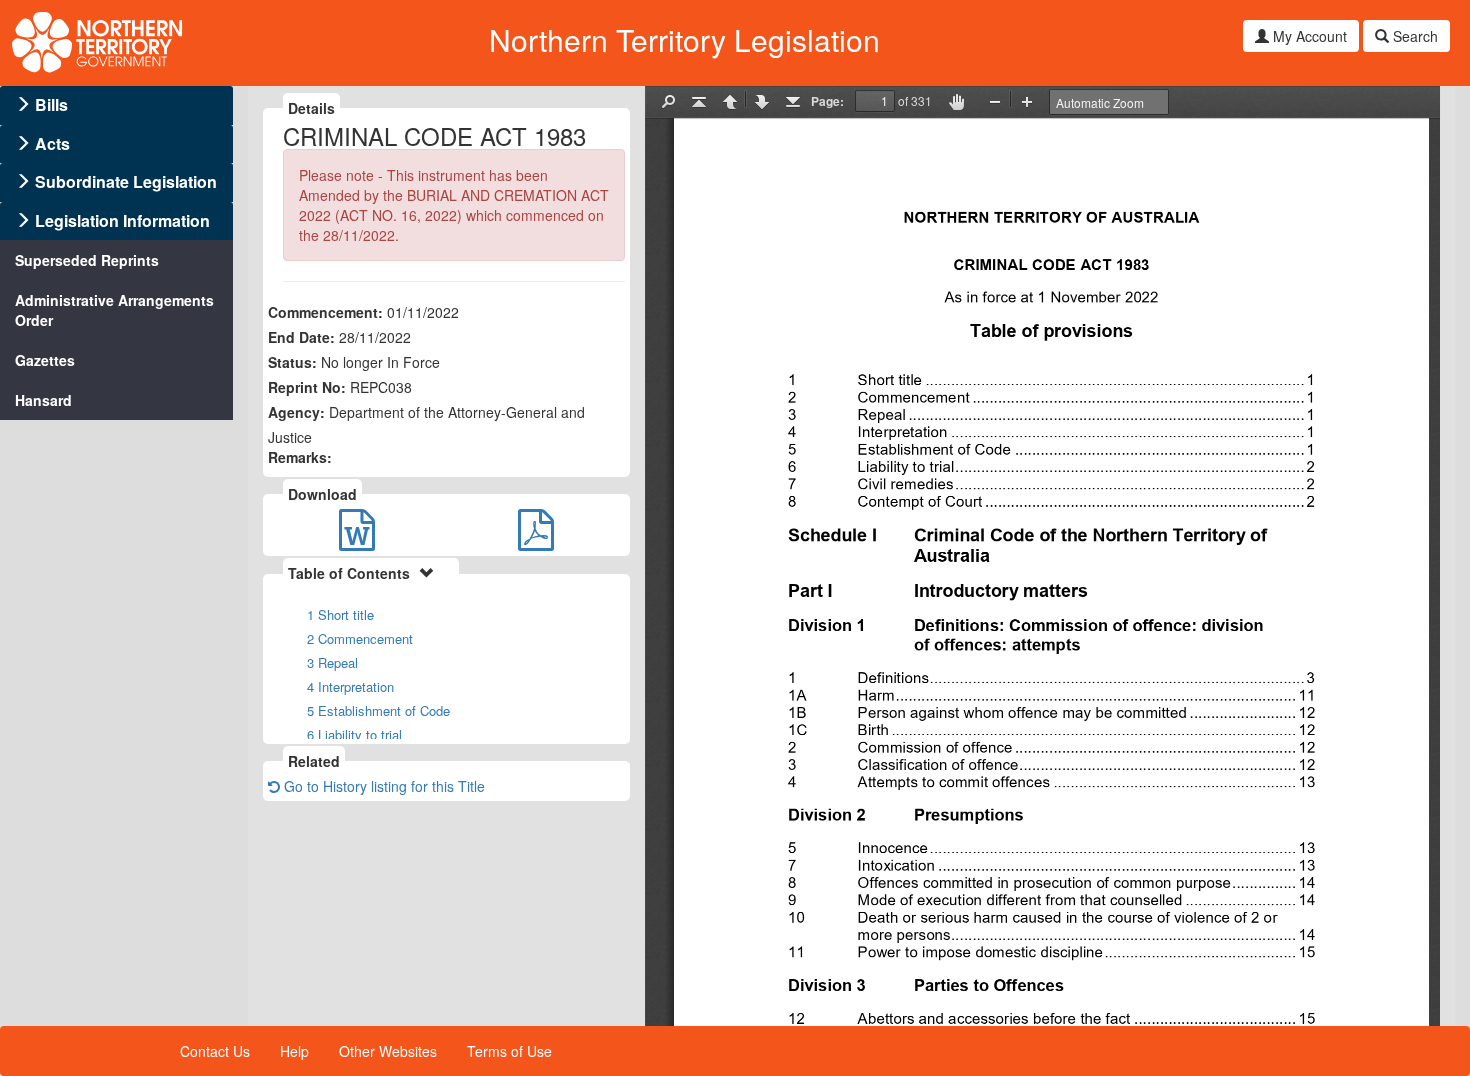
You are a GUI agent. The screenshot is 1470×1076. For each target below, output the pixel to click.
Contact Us (215, 1051)
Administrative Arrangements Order (114, 310)
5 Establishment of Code (378, 710)
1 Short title (340, 614)
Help (294, 1051)
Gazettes (45, 360)
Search (1413, 36)
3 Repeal (332, 662)
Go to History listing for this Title (382, 786)
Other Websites (388, 1051)
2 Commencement (360, 638)
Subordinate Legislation (126, 181)
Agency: (296, 412)
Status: (292, 362)
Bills (51, 104)
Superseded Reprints (87, 260)
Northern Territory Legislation (684, 39)
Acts (52, 143)
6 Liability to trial (354, 734)
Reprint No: (307, 387)
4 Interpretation (350, 686)
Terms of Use (509, 1051)
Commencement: (325, 312)
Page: (827, 101)
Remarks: (300, 457)
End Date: (301, 337)
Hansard (43, 400)
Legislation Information (122, 220)
